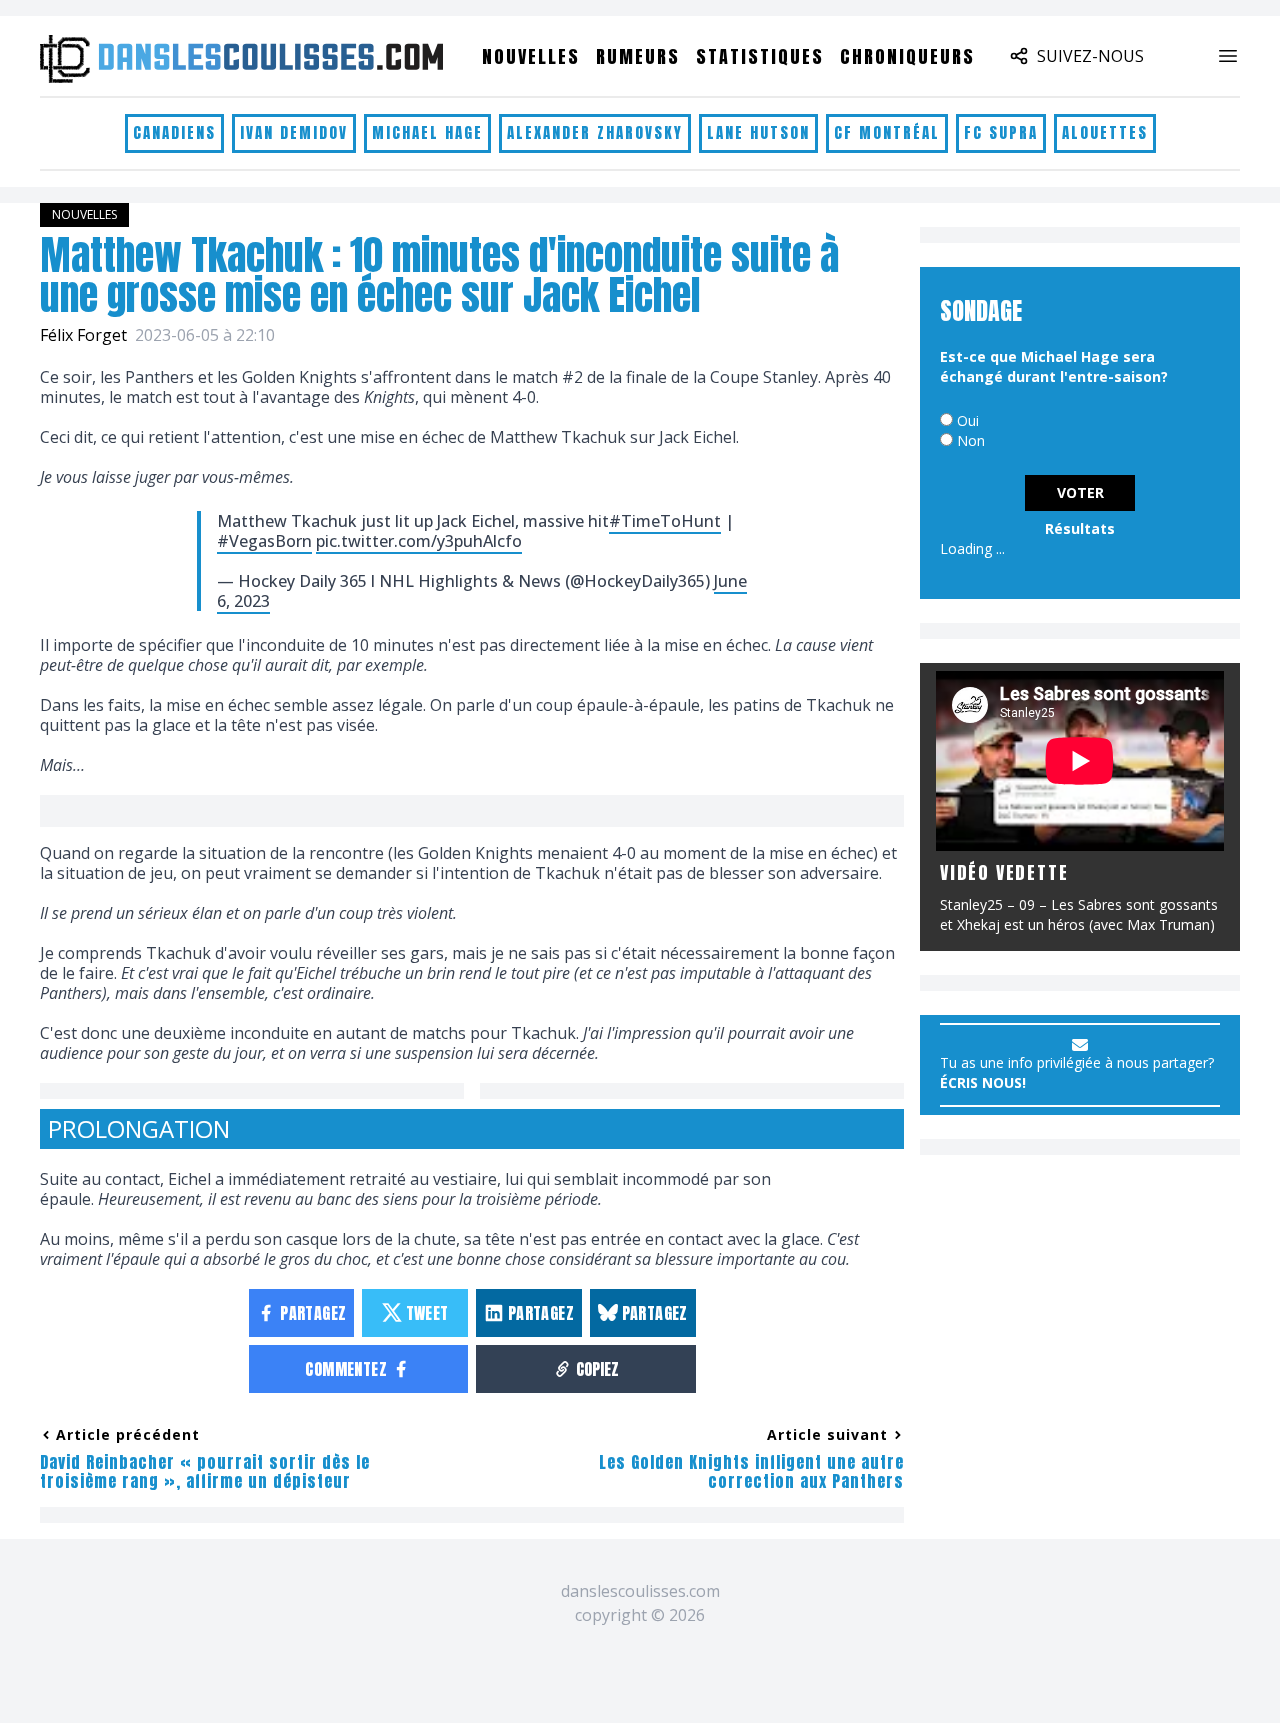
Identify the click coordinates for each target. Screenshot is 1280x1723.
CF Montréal (887, 132)
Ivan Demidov (294, 132)
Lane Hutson (758, 132)
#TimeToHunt (665, 521)
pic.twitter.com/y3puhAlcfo (419, 541)
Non (971, 440)
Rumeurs (638, 56)
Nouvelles (531, 56)
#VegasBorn (264, 541)
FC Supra (1001, 132)
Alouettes (1105, 132)
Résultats (1080, 528)
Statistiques (760, 56)
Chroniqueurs (907, 56)
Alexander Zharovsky (595, 132)
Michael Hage (427, 132)
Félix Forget (83, 335)
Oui (968, 420)
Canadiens (174, 132)
